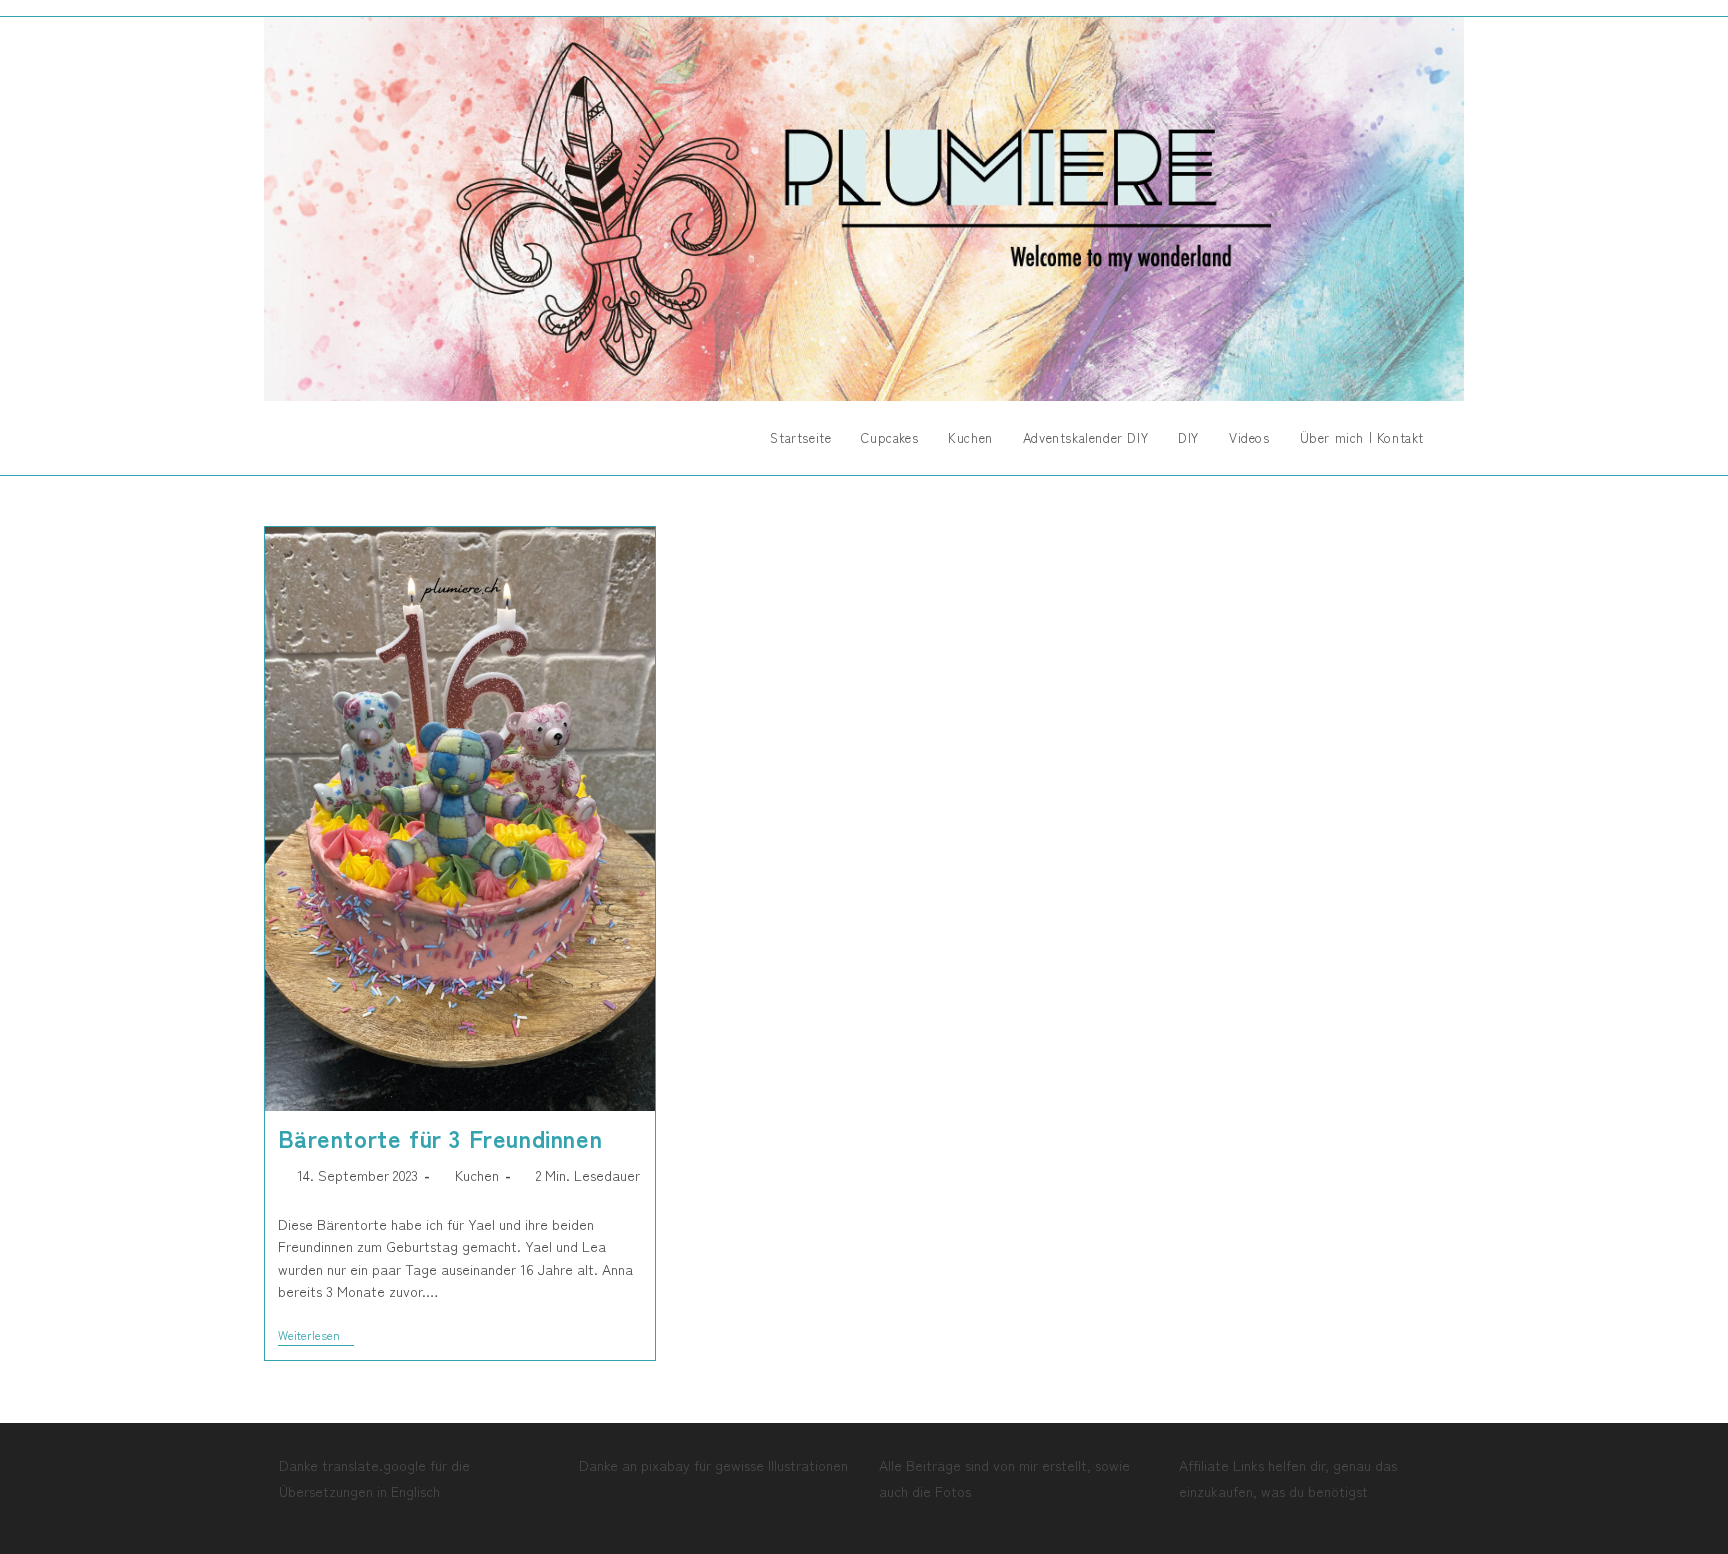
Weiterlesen (316, 1336)
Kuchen (477, 1175)
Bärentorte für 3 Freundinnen (440, 1137)
